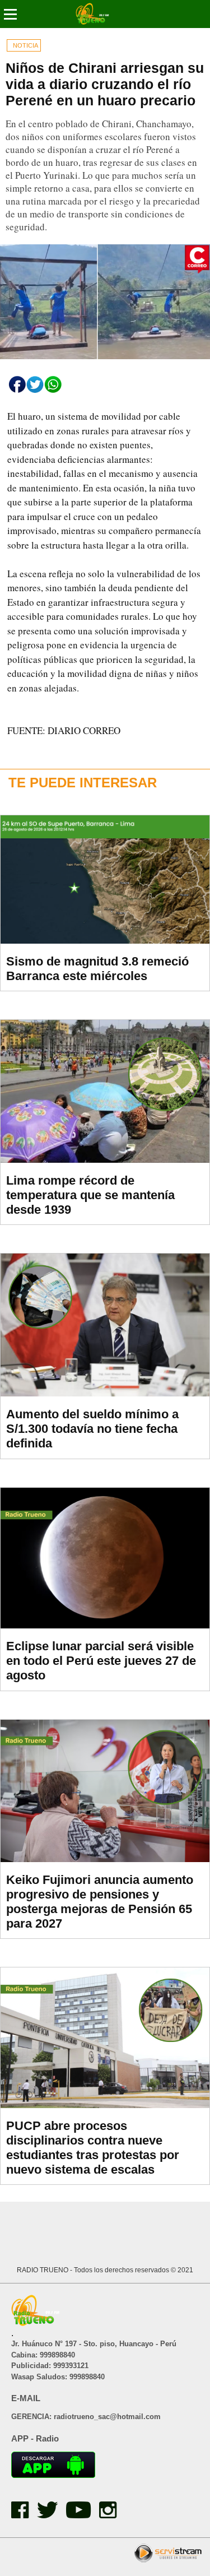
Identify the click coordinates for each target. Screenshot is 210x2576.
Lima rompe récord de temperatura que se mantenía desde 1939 (90, 1195)
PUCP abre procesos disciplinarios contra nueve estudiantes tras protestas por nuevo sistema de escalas (93, 2148)
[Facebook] (24, 2515)
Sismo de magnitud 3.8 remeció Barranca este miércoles (97, 969)
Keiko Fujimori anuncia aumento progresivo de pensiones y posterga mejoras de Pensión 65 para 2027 (100, 1902)
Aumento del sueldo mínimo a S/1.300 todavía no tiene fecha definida (92, 1429)
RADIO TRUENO (43, 2270)
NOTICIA (25, 45)
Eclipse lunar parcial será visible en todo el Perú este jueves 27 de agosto (101, 1661)
